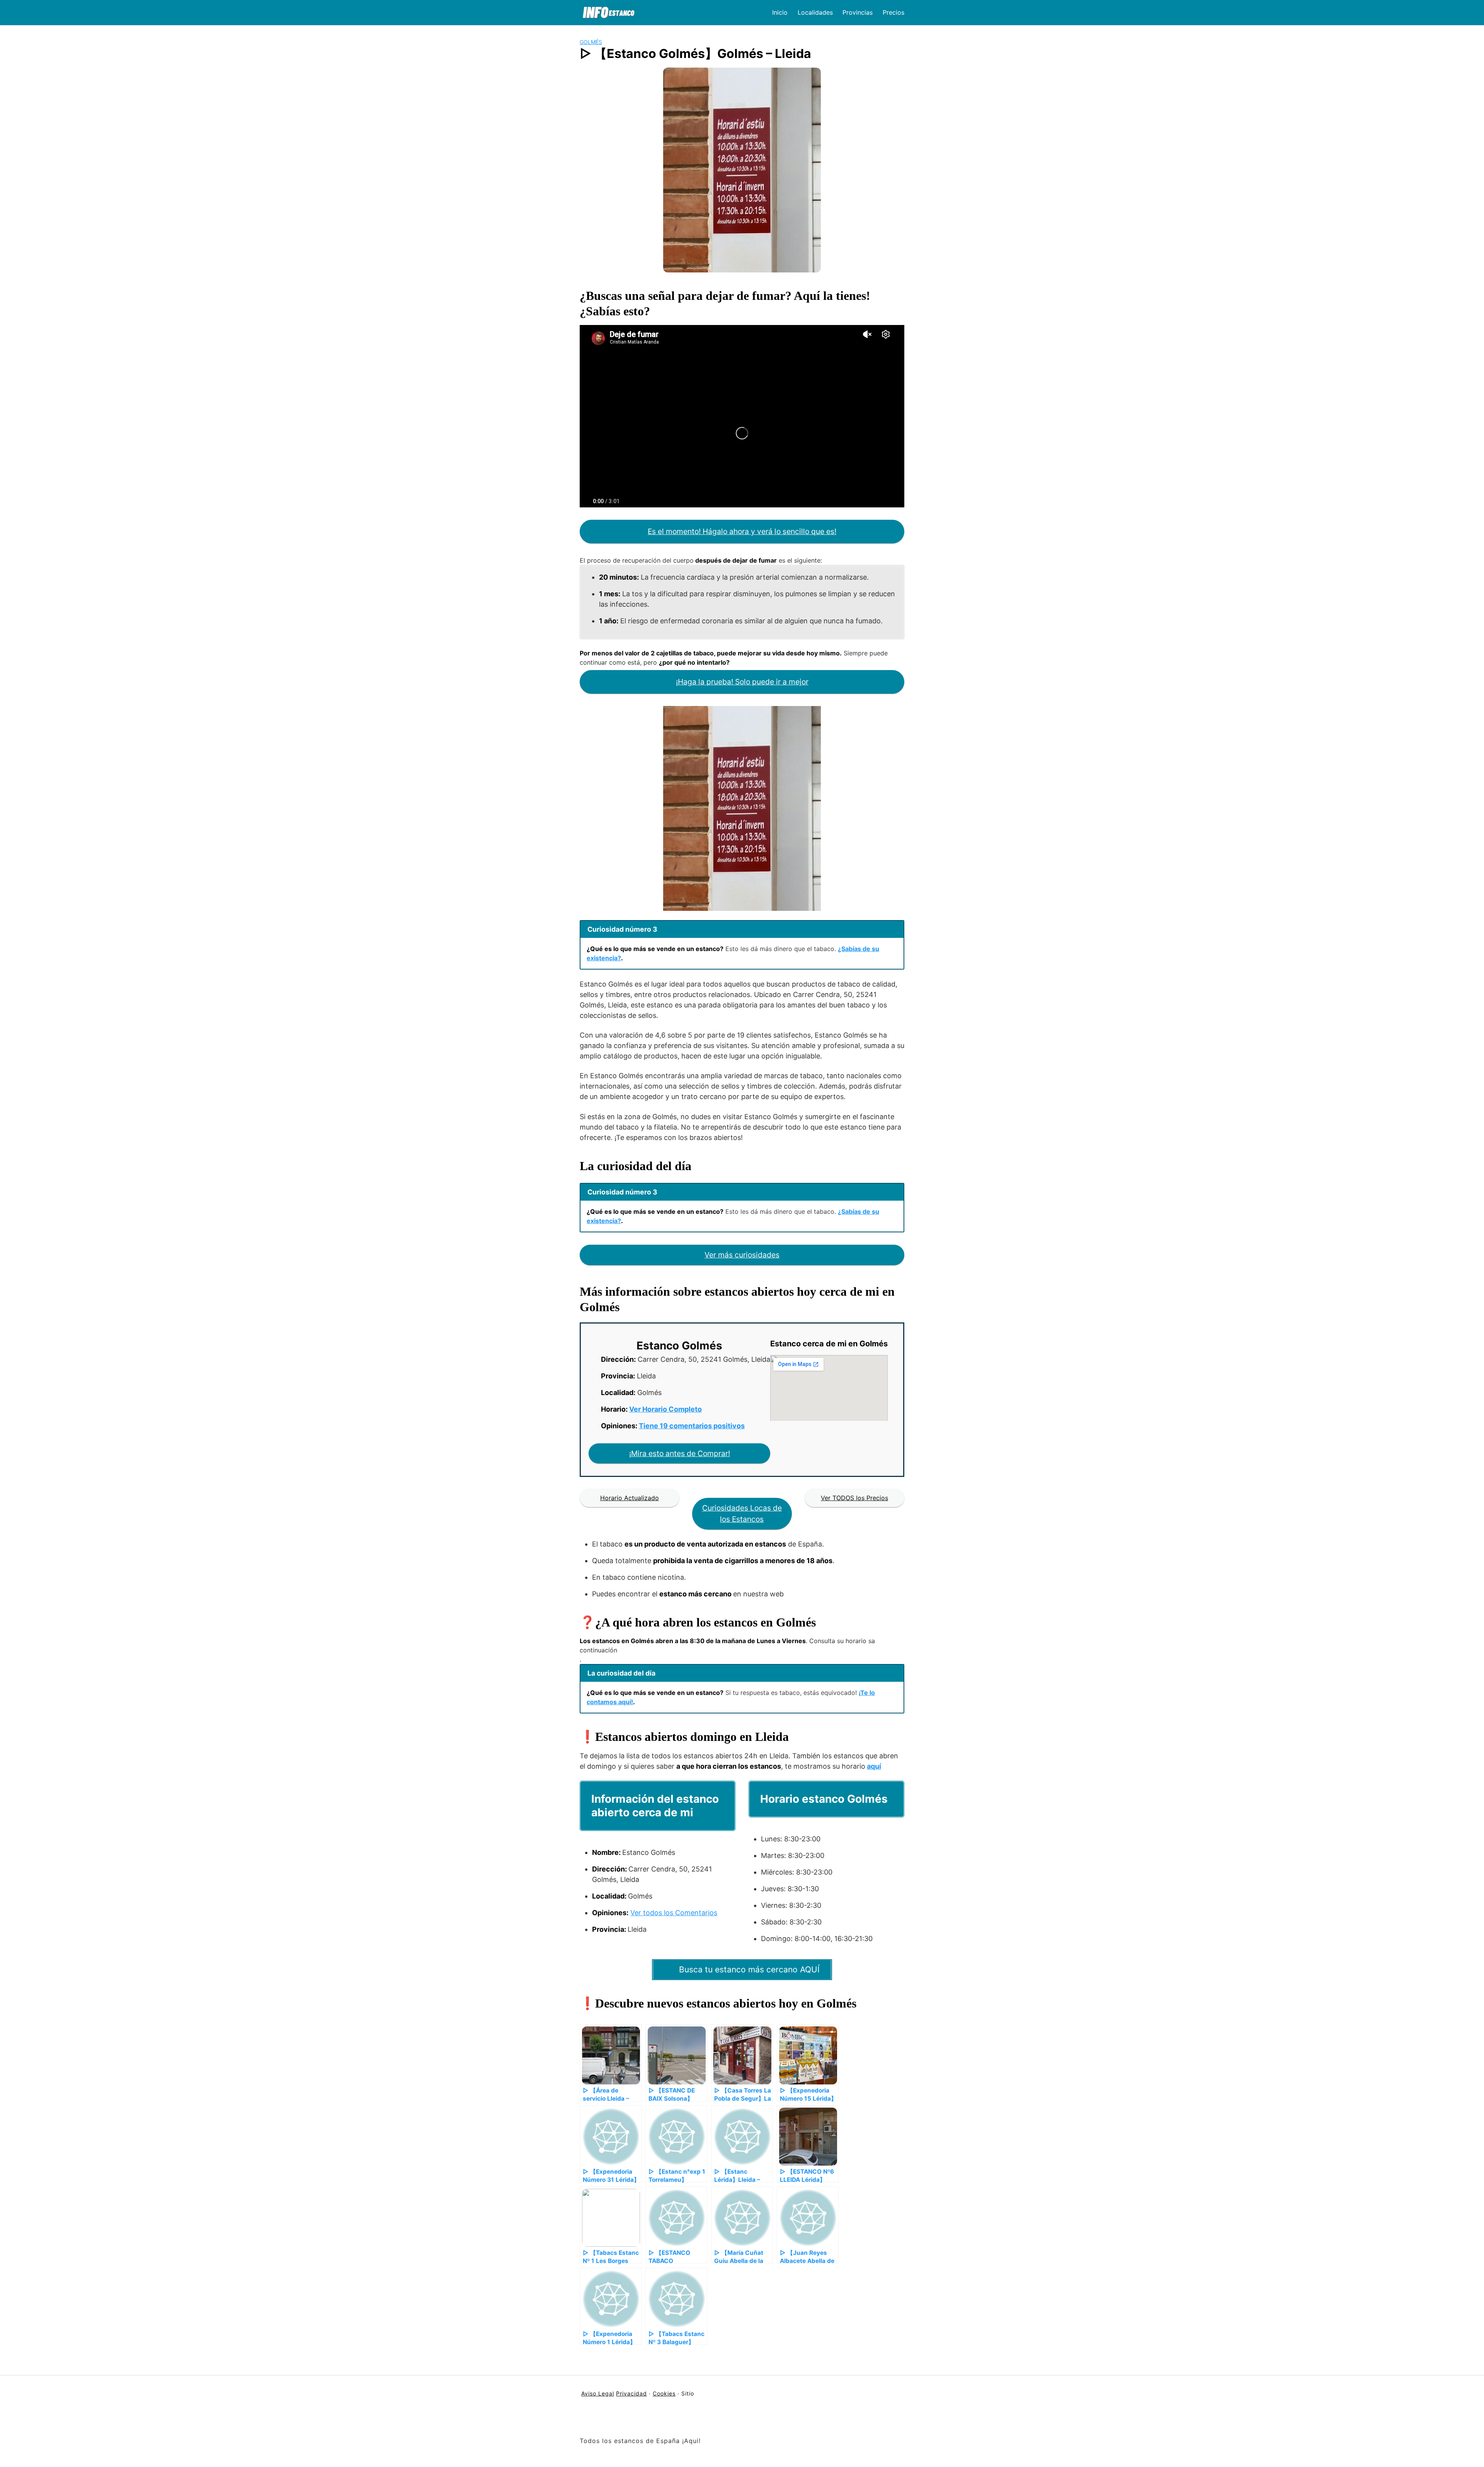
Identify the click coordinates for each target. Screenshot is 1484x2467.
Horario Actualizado (630, 1498)
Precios (893, 12)
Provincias (858, 12)
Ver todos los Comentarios (674, 1913)
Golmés (591, 42)
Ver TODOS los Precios (854, 1498)
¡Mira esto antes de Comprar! (680, 1453)
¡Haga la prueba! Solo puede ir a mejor (742, 682)
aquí (874, 1766)
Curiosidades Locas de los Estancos (742, 1513)
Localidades (815, 12)
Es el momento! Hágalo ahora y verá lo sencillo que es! (742, 531)
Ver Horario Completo (665, 1409)
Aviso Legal (598, 2393)
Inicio (780, 12)
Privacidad (631, 2393)
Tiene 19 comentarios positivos (692, 1426)
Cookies (664, 2393)
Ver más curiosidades (742, 1255)
